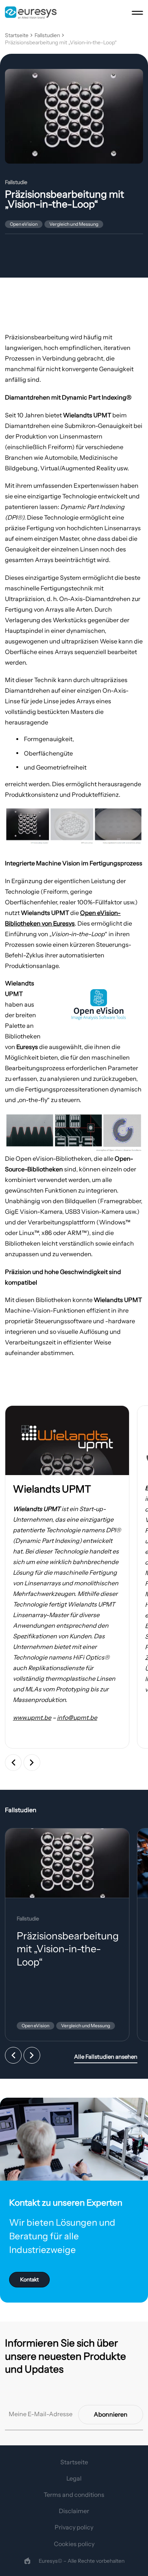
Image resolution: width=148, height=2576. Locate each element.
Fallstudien (47, 35)
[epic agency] (27, 2561)
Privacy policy (74, 2527)
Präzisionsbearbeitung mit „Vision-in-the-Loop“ (61, 43)
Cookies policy (74, 2544)
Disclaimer (74, 2511)
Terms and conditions (74, 2495)
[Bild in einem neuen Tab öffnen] (67, 1440)
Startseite (17, 35)
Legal (74, 2478)
